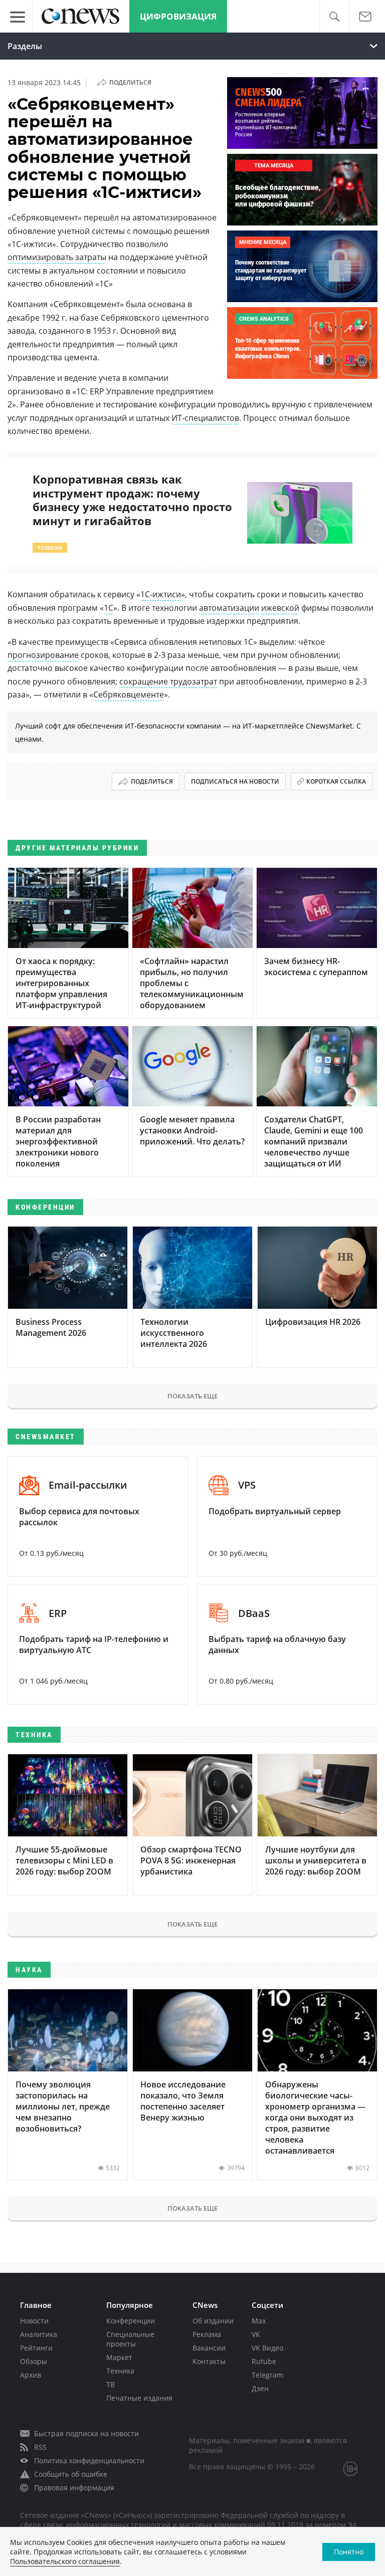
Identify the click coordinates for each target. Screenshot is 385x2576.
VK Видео (267, 2348)
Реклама (207, 2334)
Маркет (119, 2357)
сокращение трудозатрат (168, 681)
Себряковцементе (129, 694)
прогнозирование (43, 655)
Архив (31, 2375)
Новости (34, 2321)
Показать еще (192, 1396)
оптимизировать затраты (57, 257)
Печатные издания (139, 2398)
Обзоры (34, 2361)
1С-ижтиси (161, 594)
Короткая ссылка (336, 781)
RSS (40, 2447)
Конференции (131, 2321)
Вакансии (209, 2348)
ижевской (280, 608)
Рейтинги (36, 2348)
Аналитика (39, 2334)
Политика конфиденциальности (89, 2461)
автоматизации (229, 608)
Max (259, 2321)
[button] (334, 17)
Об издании (213, 2321)
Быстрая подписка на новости (86, 2433)
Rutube (264, 2361)
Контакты (209, 2361)
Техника (120, 2371)
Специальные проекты (130, 2339)
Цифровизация (178, 16)
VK (256, 2334)
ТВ (111, 2384)
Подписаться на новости (235, 781)
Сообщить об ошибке (71, 2474)
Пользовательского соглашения (65, 2561)
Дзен (260, 2388)
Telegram (267, 2375)
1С (109, 608)
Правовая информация (74, 2488)
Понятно (349, 2552)
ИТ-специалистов (205, 418)
